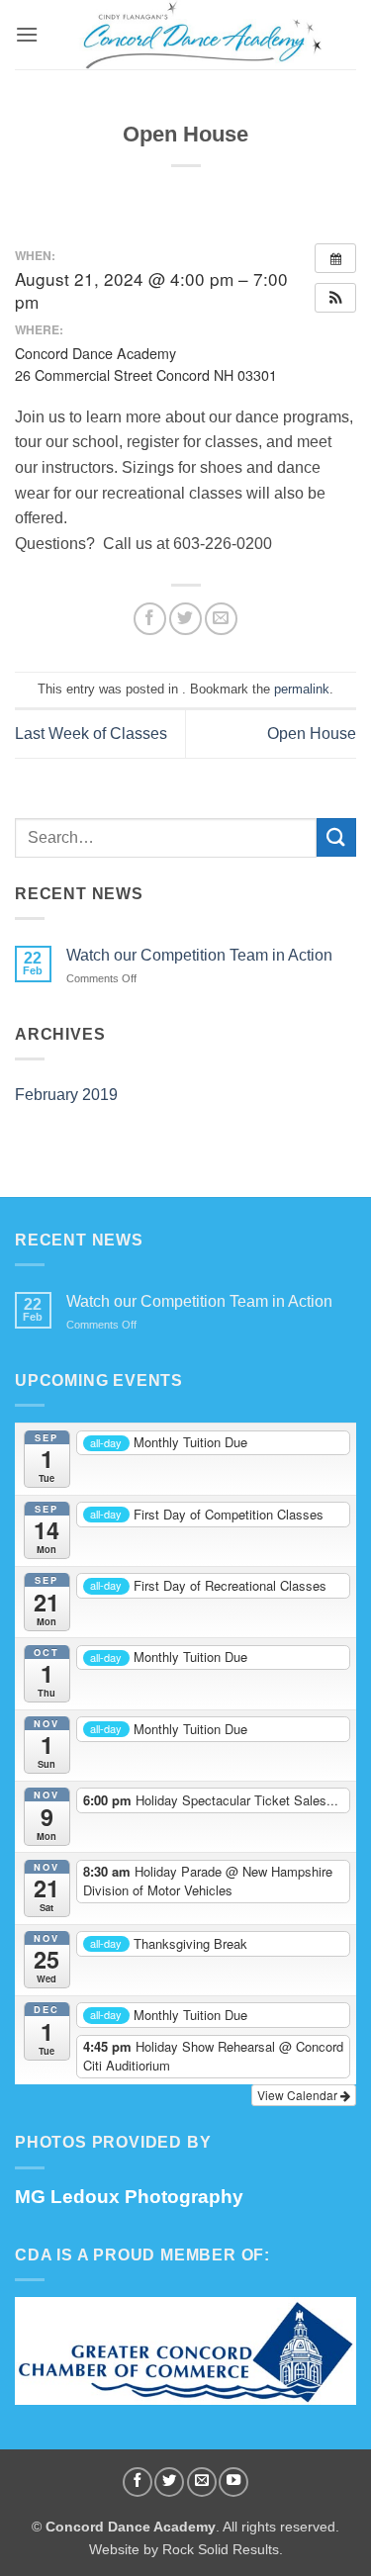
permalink (302, 689)
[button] (27, 34)
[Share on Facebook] (150, 619)
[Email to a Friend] (221, 619)
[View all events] (335, 258)
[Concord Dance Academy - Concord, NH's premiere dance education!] (197, 35)
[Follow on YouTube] (233, 2482)
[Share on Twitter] (185, 619)
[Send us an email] (202, 2482)
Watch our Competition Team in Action (199, 955)
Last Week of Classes (91, 734)
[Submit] (336, 837)
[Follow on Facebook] (138, 2482)
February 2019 (66, 1095)
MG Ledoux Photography (129, 2197)
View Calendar (299, 2095)
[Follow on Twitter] (169, 2482)
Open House (312, 734)
